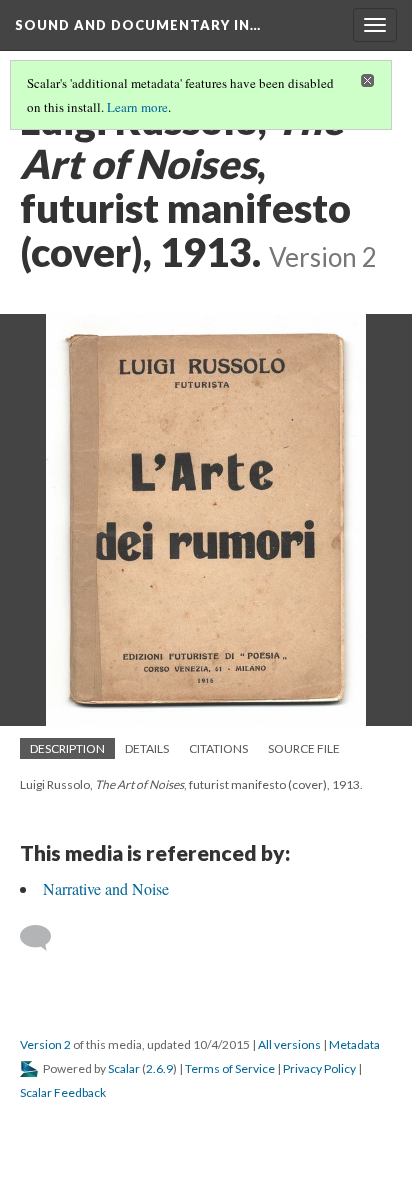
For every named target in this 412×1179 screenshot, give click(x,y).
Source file (304, 748)
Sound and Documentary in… (138, 25)
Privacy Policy (319, 1068)
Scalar (124, 1068)
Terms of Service (230, 1068)
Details (147, 748)
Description (67, 748)
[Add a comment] (44, 938)
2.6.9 (159, 1068)
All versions (289, 1044)
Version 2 (45, 1044)
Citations (218, 748)
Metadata (354, 1044)
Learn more (137, 107)
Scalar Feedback (63, 1092)
